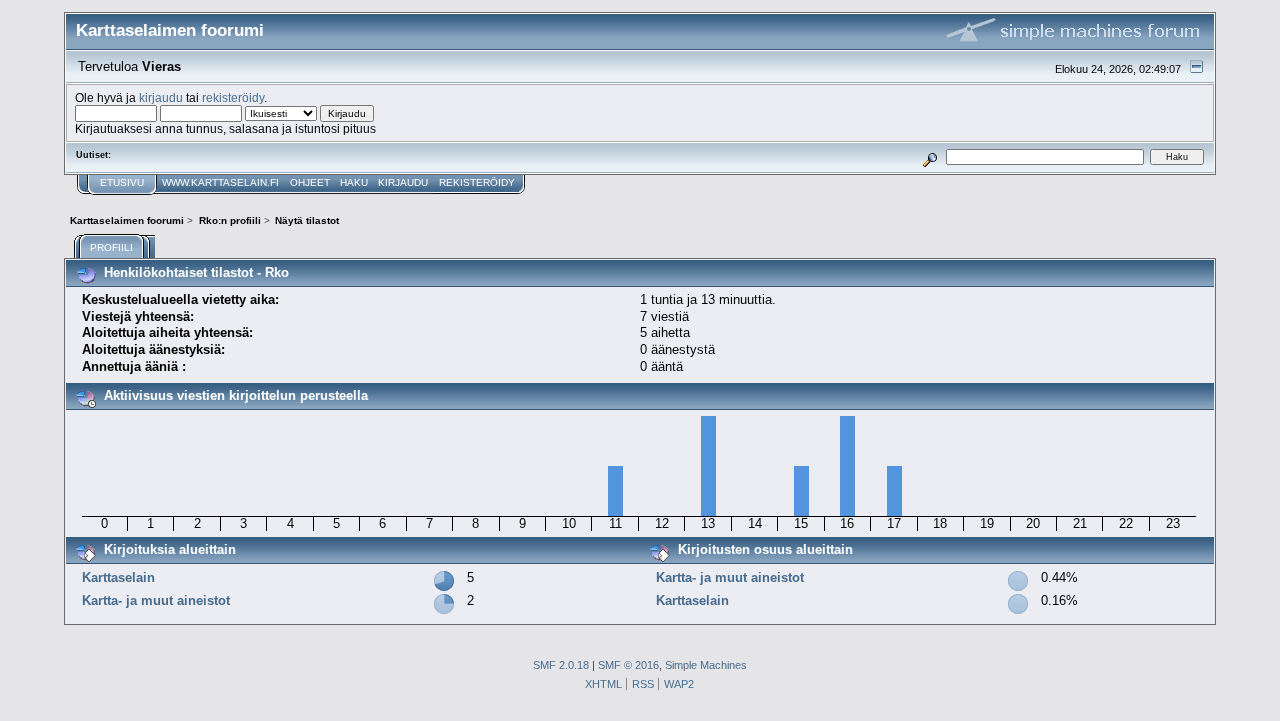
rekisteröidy (233, 97)
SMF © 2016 (628, 665)
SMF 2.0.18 (561, 665)
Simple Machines (706, 665)
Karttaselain (118, 577)
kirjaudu (161, 97)
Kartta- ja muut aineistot (156, 600)
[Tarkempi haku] (930, 156)
